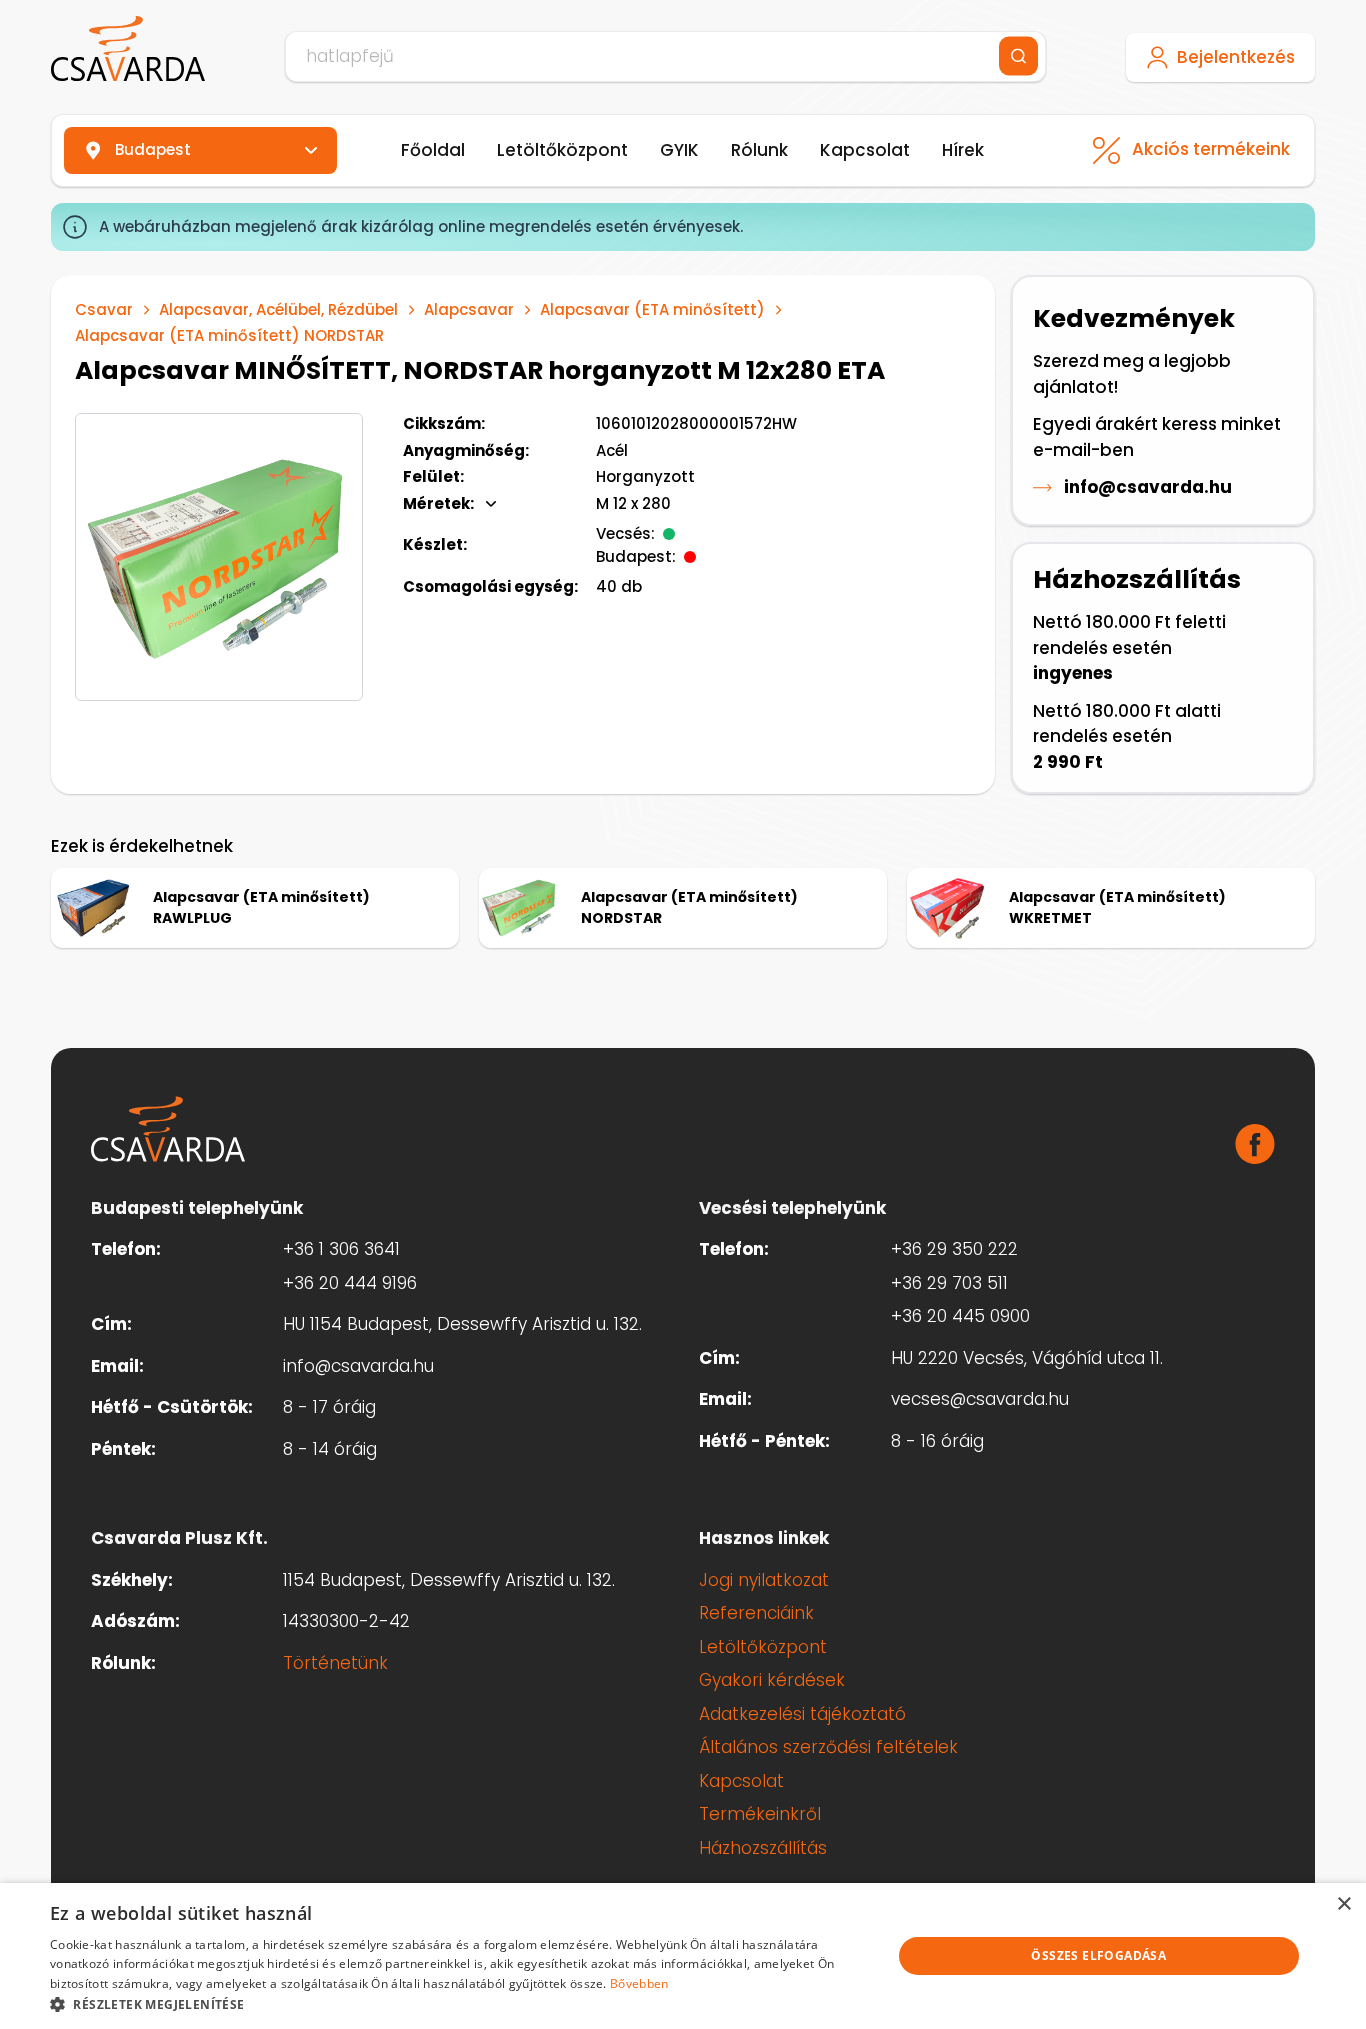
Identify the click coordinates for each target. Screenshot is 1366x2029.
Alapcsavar (469, 309)
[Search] (1018, 56)
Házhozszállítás (763, 1848)
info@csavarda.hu (1148, 487)
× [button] (1343, 1904)
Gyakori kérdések (772, 1680)
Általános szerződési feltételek (828, 1747)
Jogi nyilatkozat (764, 1580)
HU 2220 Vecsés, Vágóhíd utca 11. (1027, 1358)
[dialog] (683, 1956)
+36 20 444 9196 (350, 1283)
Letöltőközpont (562, 150)
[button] (458, 2004)
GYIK (679, 150)
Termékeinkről (760, 1814)
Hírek (963, 150)
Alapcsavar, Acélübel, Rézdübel (278, 309)
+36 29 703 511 (949, 1283)
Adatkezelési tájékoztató (802, 1714)
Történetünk (335, 1663)
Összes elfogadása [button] (1098, 1955)
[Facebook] (1255, 1144)
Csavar (104, 309)
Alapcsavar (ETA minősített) (652, 309)
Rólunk (759, 150)
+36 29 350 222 (954, 1249)
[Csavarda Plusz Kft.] (128, 49)
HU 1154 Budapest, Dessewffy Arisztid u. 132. (462, 1324)
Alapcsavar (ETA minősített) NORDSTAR (229, 335)
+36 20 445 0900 (960, 1316)
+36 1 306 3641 (341, 1249)
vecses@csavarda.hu (980, 1399)
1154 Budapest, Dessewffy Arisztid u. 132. (449, 1580)
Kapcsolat (865, 150)
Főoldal (433, 150)
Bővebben (639, 1983)
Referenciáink (756, 1613)
